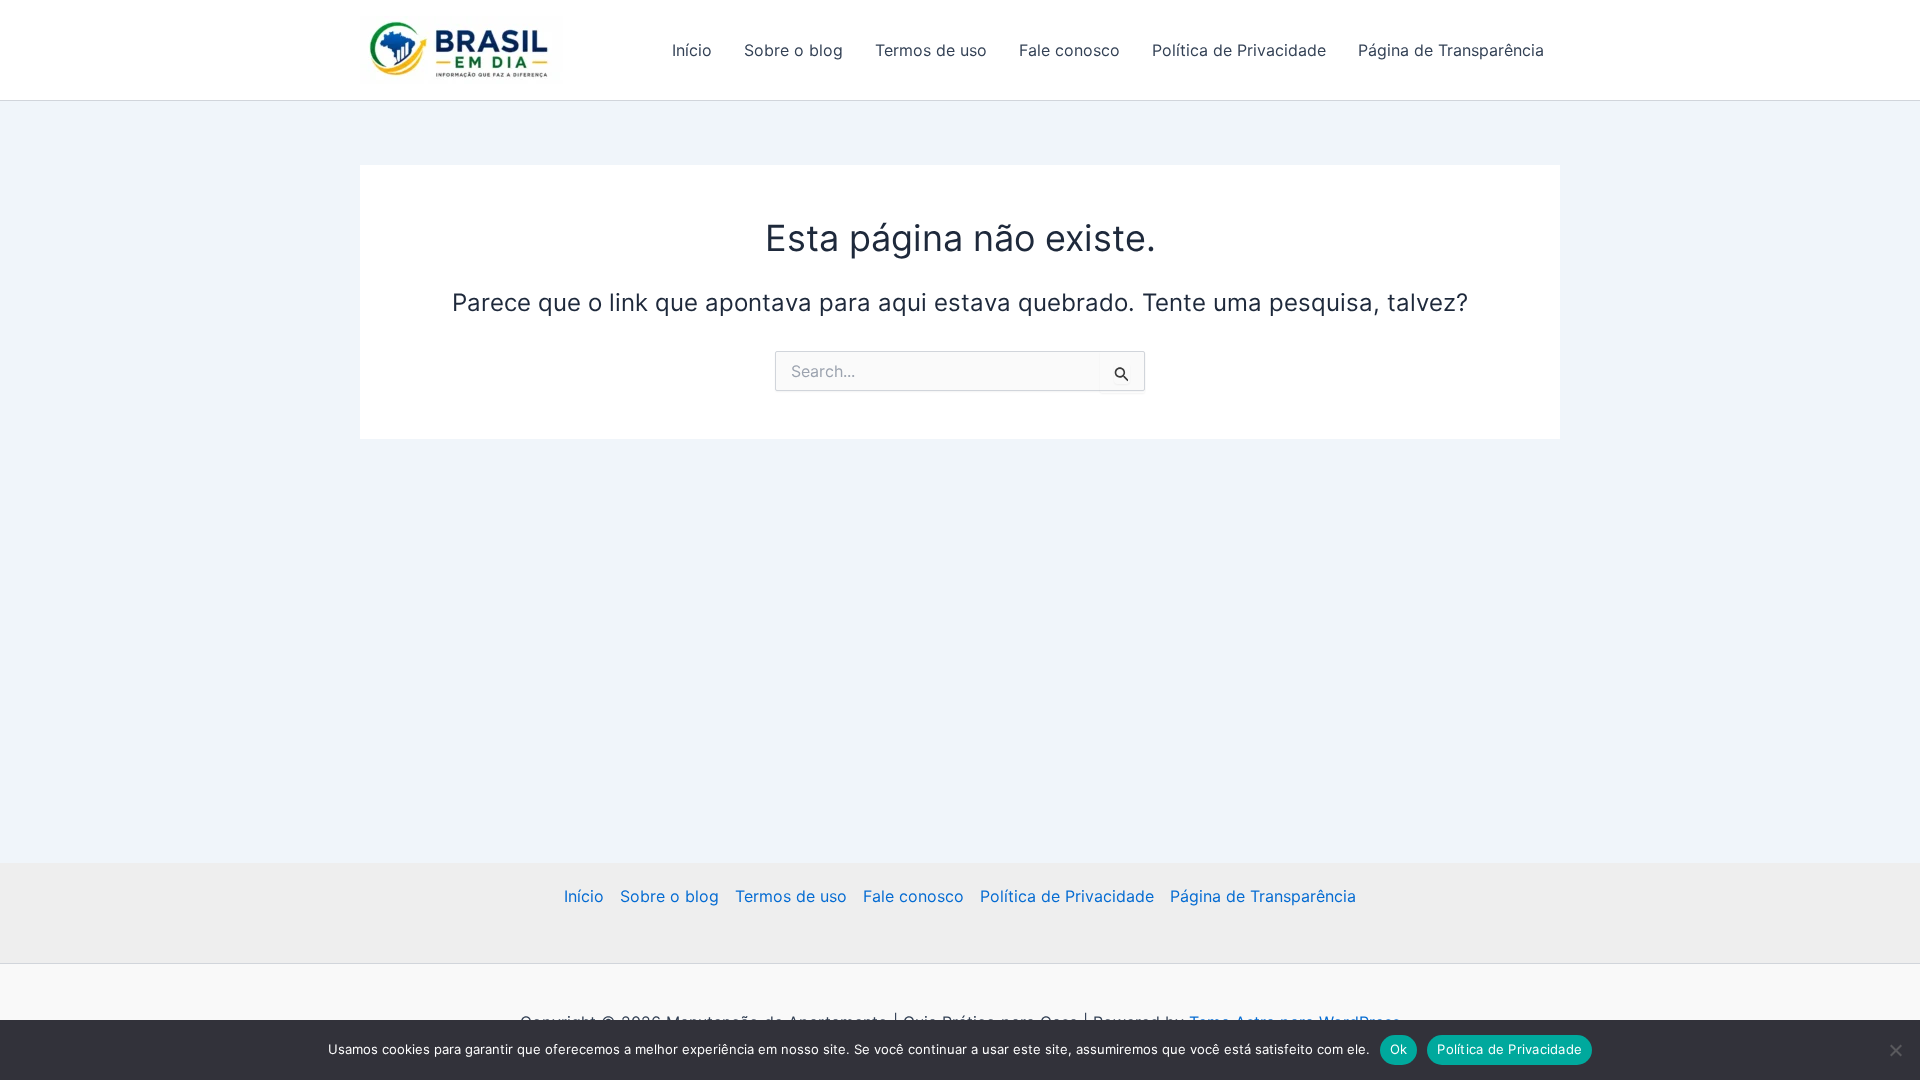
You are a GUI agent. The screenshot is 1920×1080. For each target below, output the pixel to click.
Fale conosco (1069, 50)
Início (692, 50)
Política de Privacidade (1239, 50)
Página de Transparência (1451, 50)
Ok (1399, 1049)
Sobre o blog (793, 50)
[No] (1895, 1050)
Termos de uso (931, 50)
